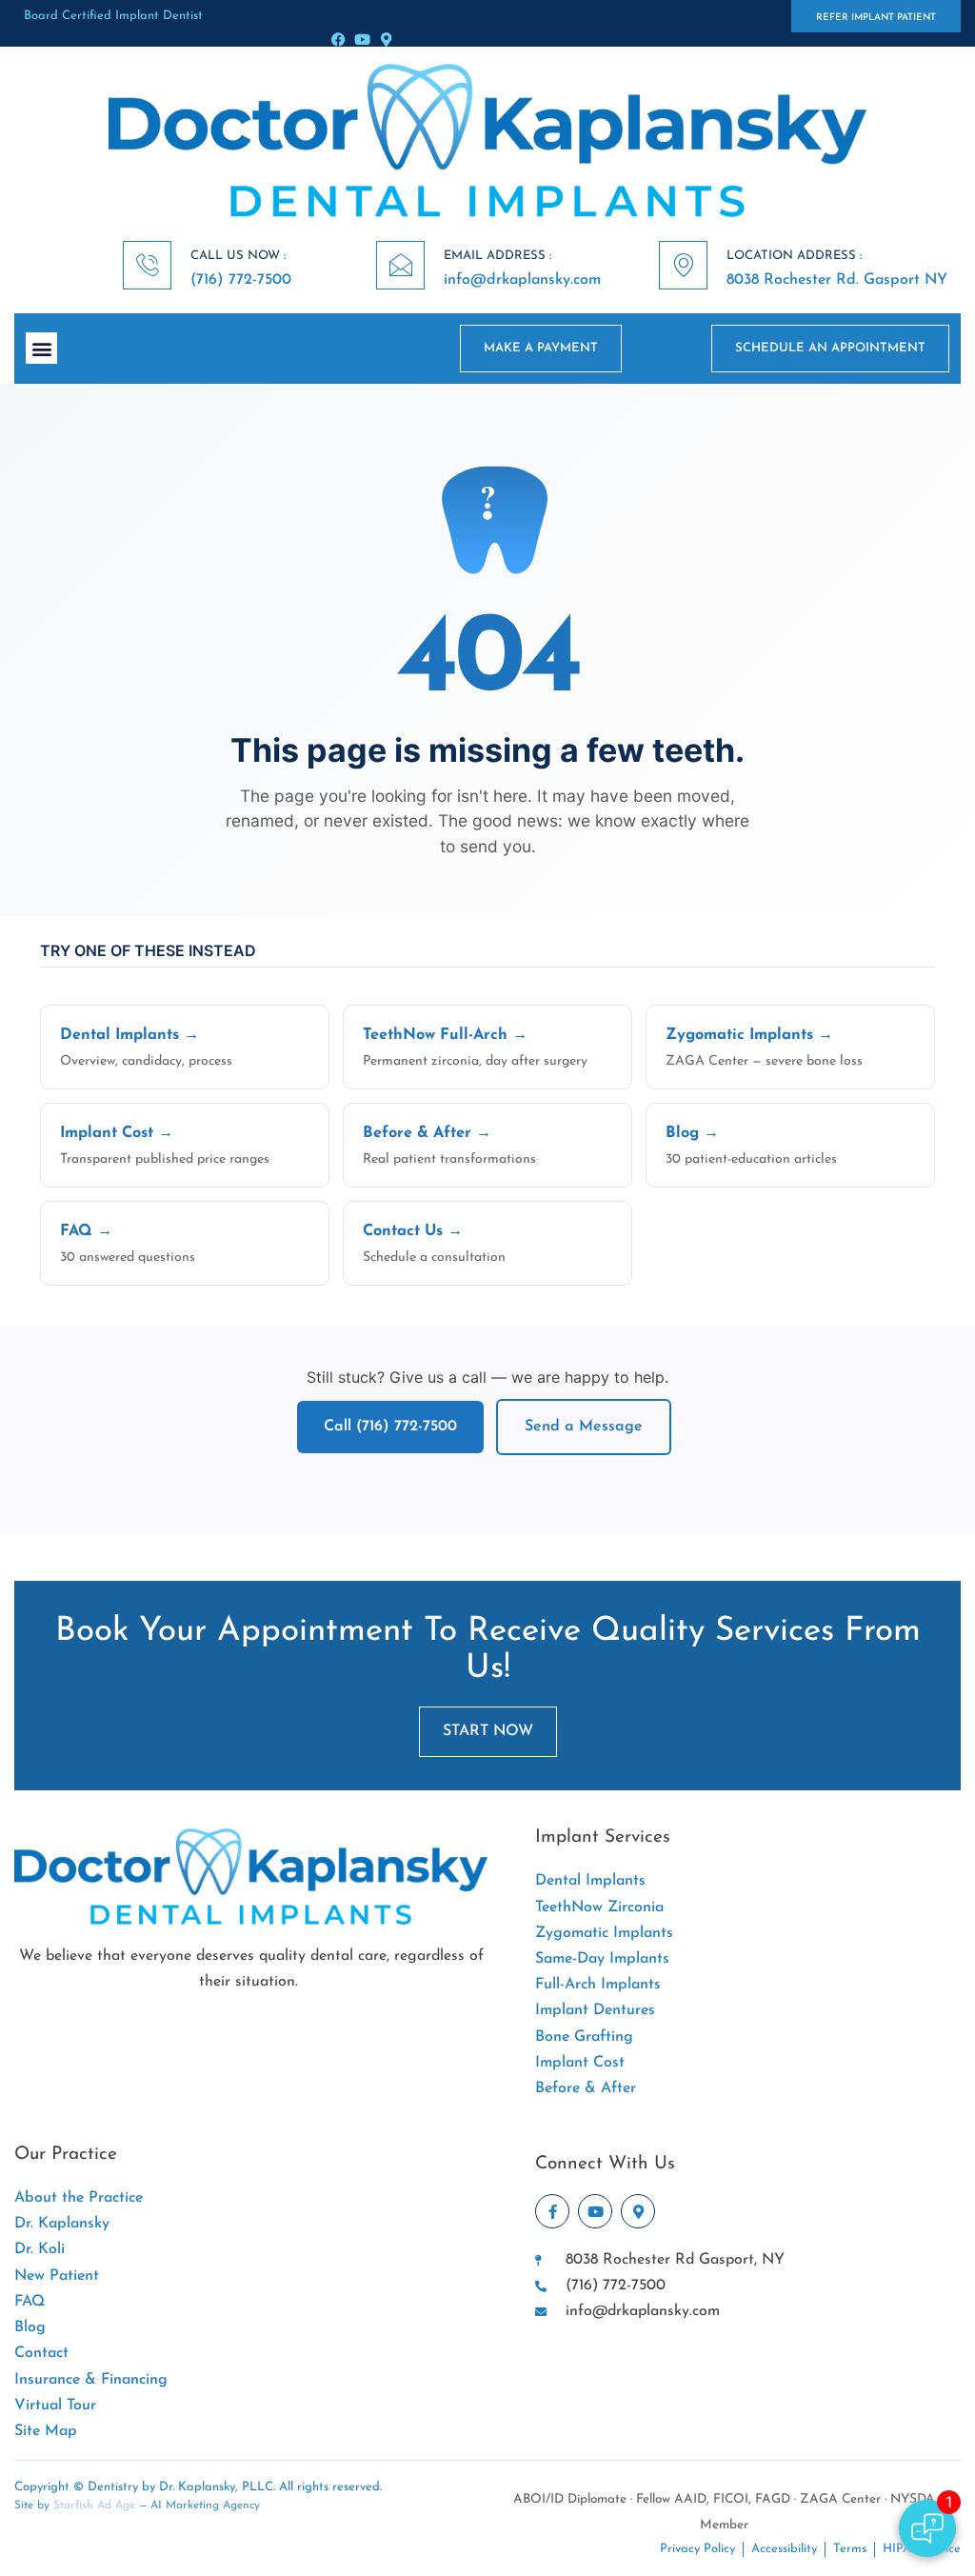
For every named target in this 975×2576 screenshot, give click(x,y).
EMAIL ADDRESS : (497, 256)
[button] (41, 348)
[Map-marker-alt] (386, 40)
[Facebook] (338, 40)
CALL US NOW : (238, 256)
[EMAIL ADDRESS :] (400, 265)
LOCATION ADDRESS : (794, 256)
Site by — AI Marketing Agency (137, 2506)
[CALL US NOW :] (147, 265)
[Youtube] (362, 40)
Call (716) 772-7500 (390, 1427)
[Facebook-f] (552, 2211)
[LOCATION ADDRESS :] (683, 265)
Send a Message (584, 1427)
